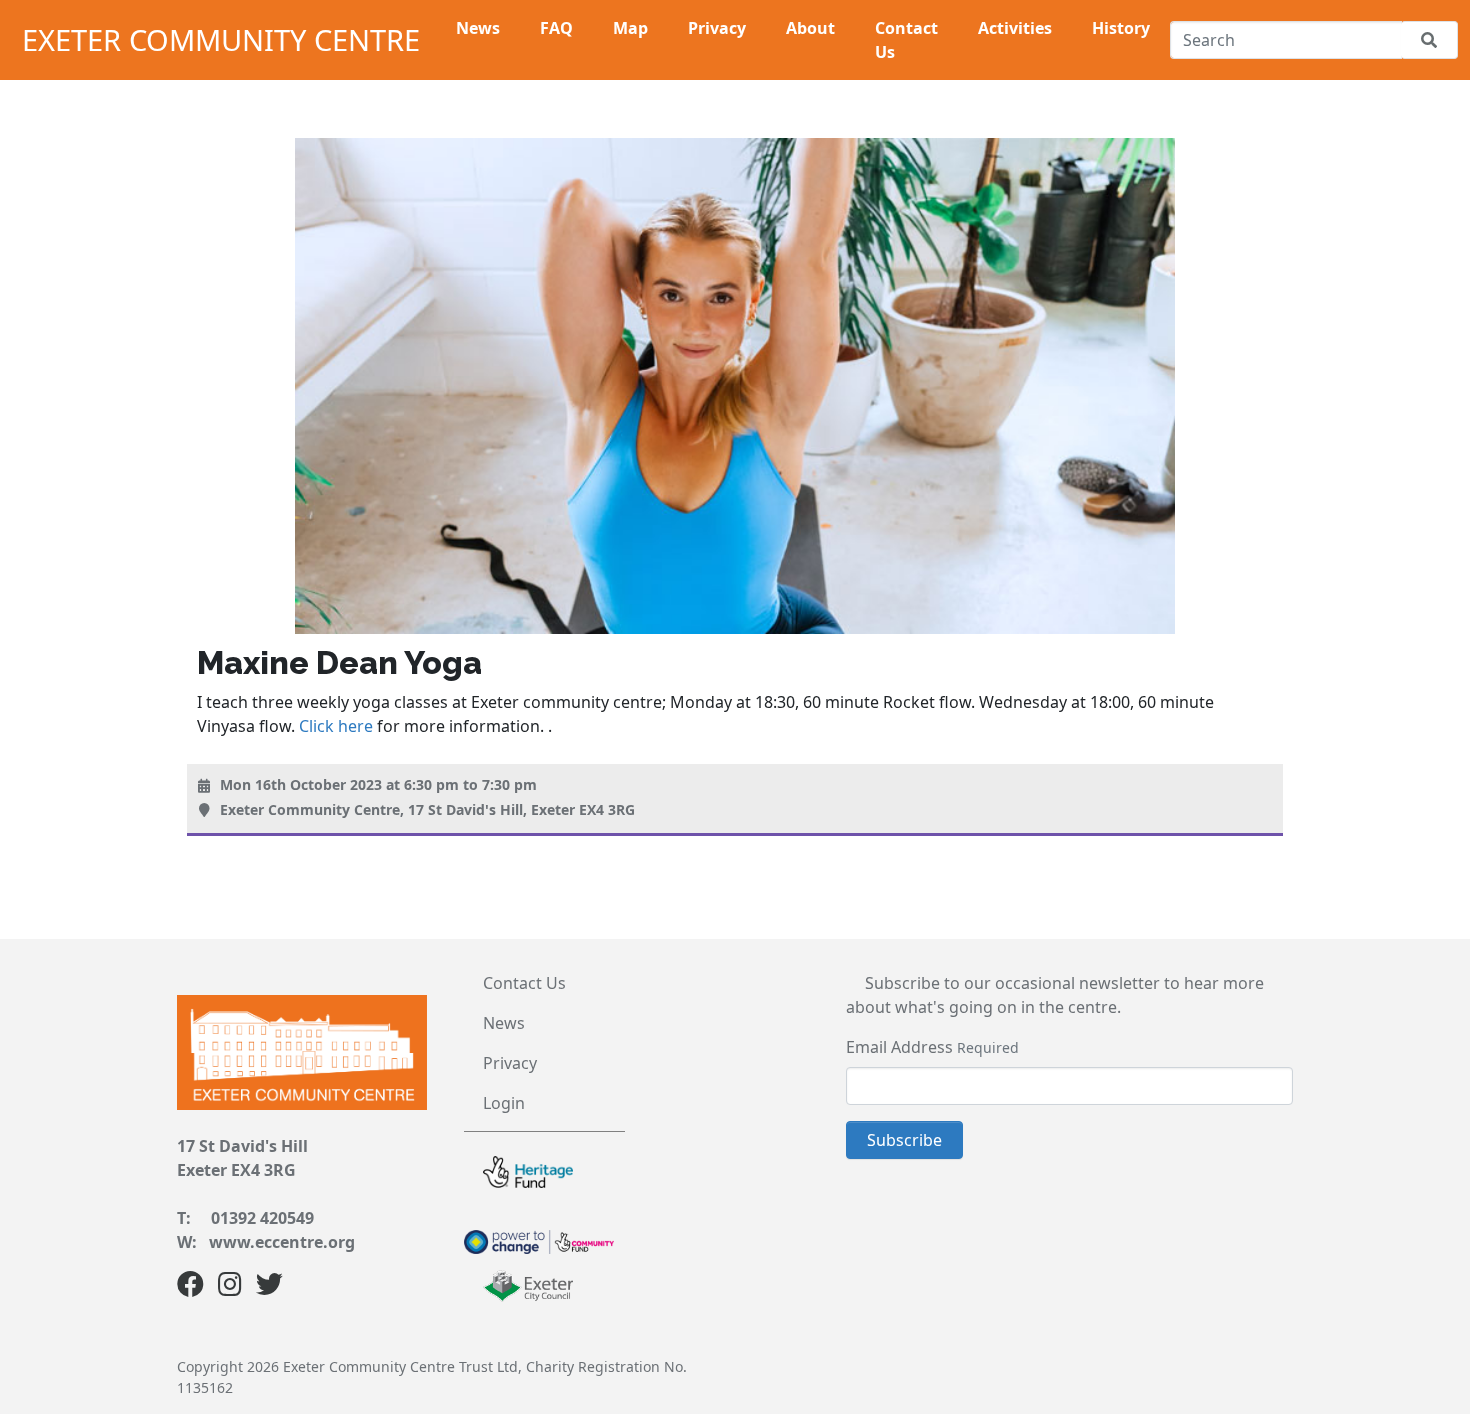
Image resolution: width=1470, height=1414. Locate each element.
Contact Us (524, 983)
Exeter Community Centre (221, 39)
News (504, 1023)
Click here (336, 726)
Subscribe (904, 1140)
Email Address (899, 1047)
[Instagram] (230, 1288)
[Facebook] (190, 1288)
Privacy (510, 1063)
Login (504, 1103)
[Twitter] (269, 1288)
